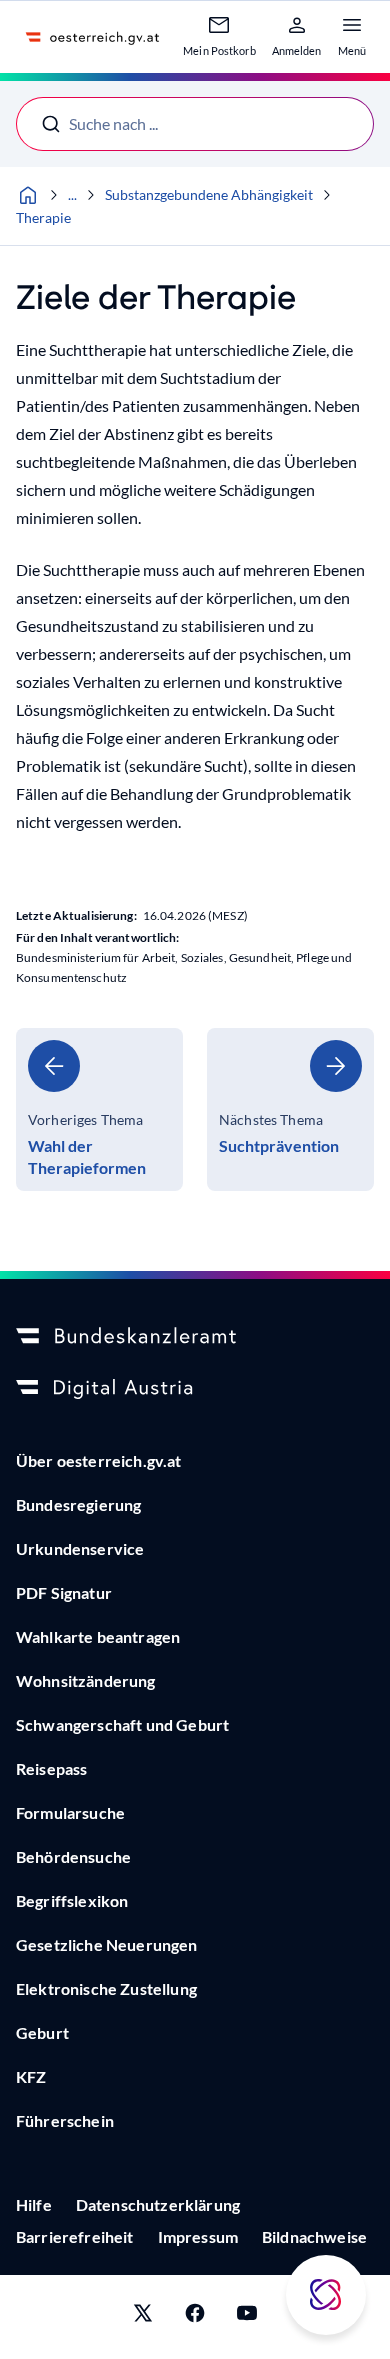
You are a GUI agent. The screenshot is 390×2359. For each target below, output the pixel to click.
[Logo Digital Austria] (195, 1389)
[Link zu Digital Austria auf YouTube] (247, 2317)
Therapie (43, 217)
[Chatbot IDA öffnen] (326, 2295)
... (72, 194)
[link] (99, 1109)
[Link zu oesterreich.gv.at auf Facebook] (195, 2317)
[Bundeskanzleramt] (195, 1337)
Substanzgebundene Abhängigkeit (209, 194)
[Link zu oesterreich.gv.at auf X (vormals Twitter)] (143, 2317)
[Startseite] (28, 195)
